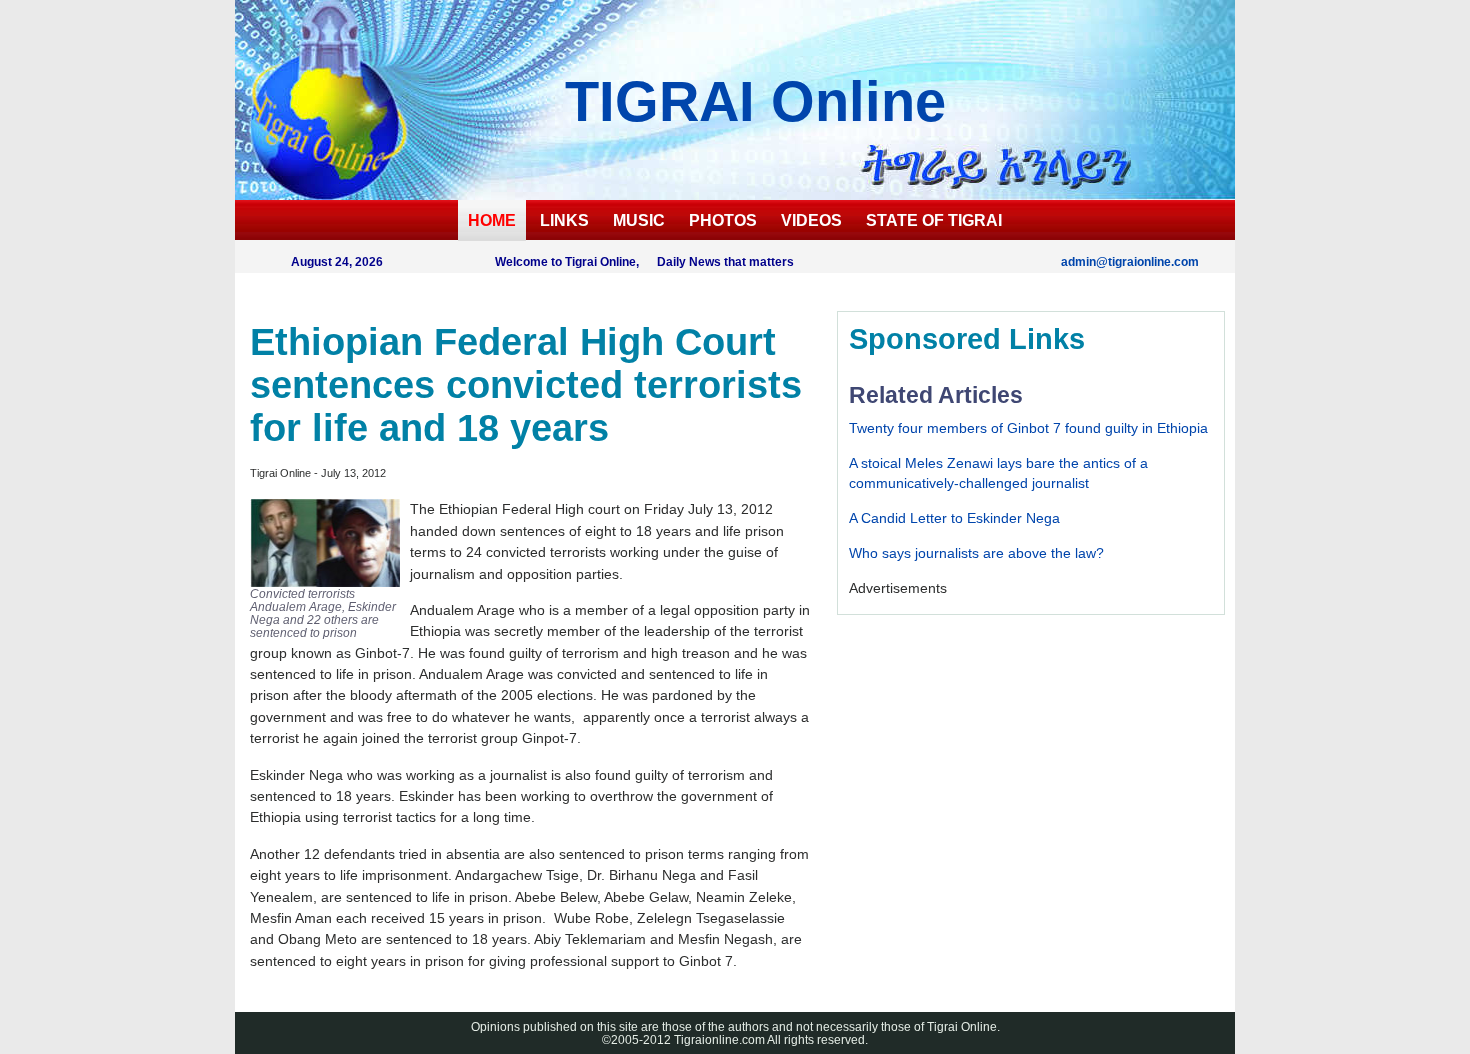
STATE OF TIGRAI (934, 220)
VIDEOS (811, 220)
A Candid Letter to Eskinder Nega (954, 518)
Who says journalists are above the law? (976, 553)
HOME (492, 220)
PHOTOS (723, 220)
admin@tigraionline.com (1130, 261)
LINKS (564, 220)
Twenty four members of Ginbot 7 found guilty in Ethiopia (1028, 428)
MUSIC (639, 220)
